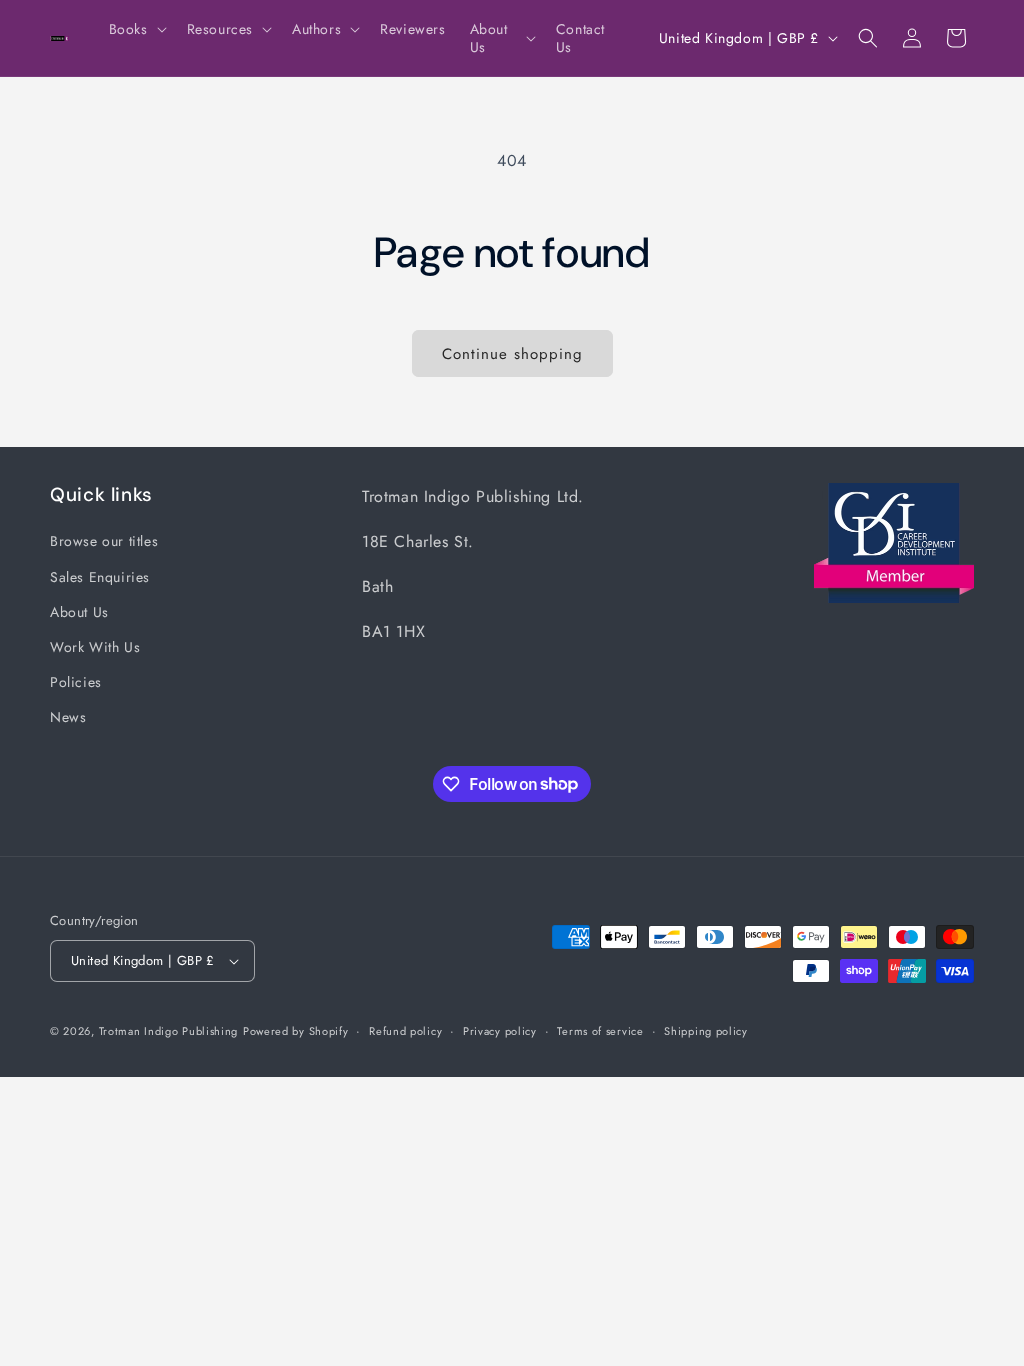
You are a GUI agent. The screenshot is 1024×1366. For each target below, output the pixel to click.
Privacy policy (500, 1031)
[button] (136, 29)
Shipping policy (706, 1031)
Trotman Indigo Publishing (169, 1031)
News (68, 717)
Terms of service (600, 1031)
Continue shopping (512, 354)
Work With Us (95, 647)
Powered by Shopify (296, 1031)
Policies (76, 682)
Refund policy (405, 1031)
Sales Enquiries (100, 577)
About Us (79, 612)
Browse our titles (104, 541)
